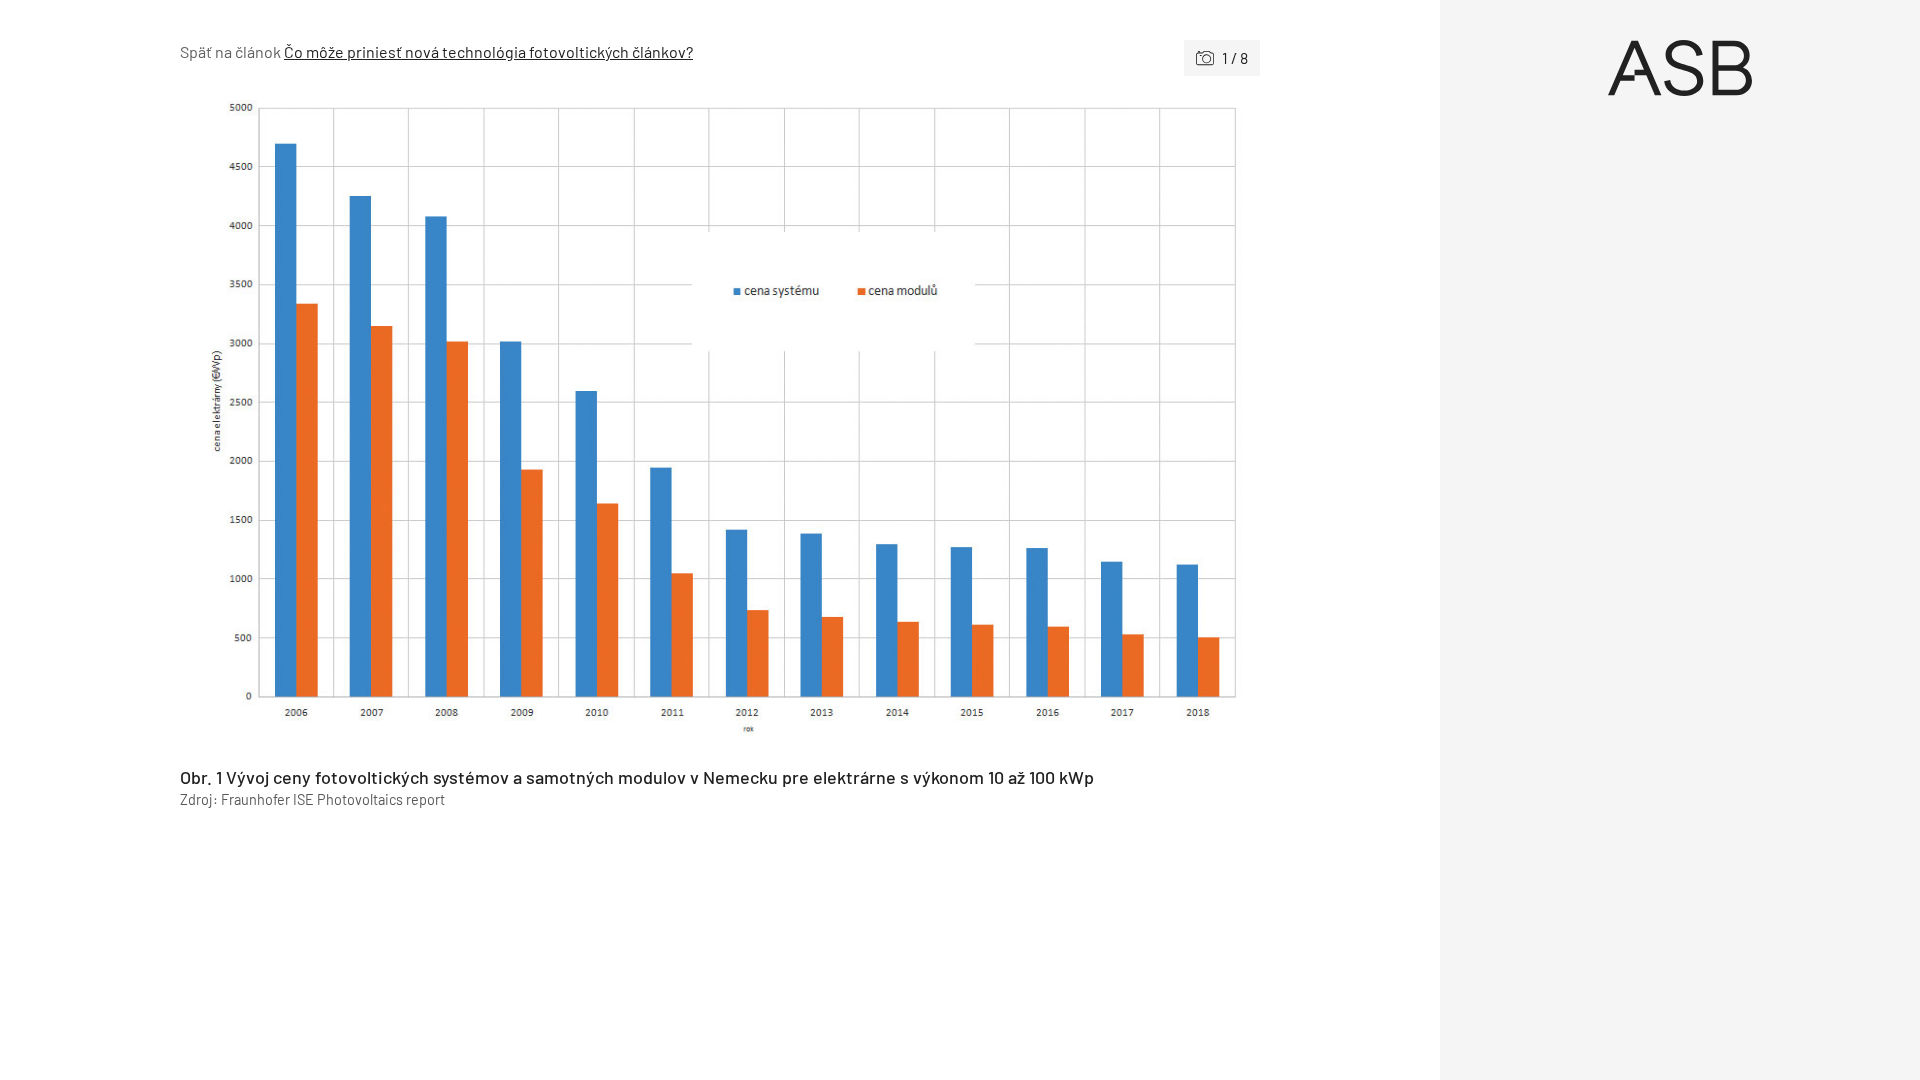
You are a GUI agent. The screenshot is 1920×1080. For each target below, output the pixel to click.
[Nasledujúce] (990, 421)
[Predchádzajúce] (450, 421)
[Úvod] (1680, 68)
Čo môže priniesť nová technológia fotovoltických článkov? (488, 51)
